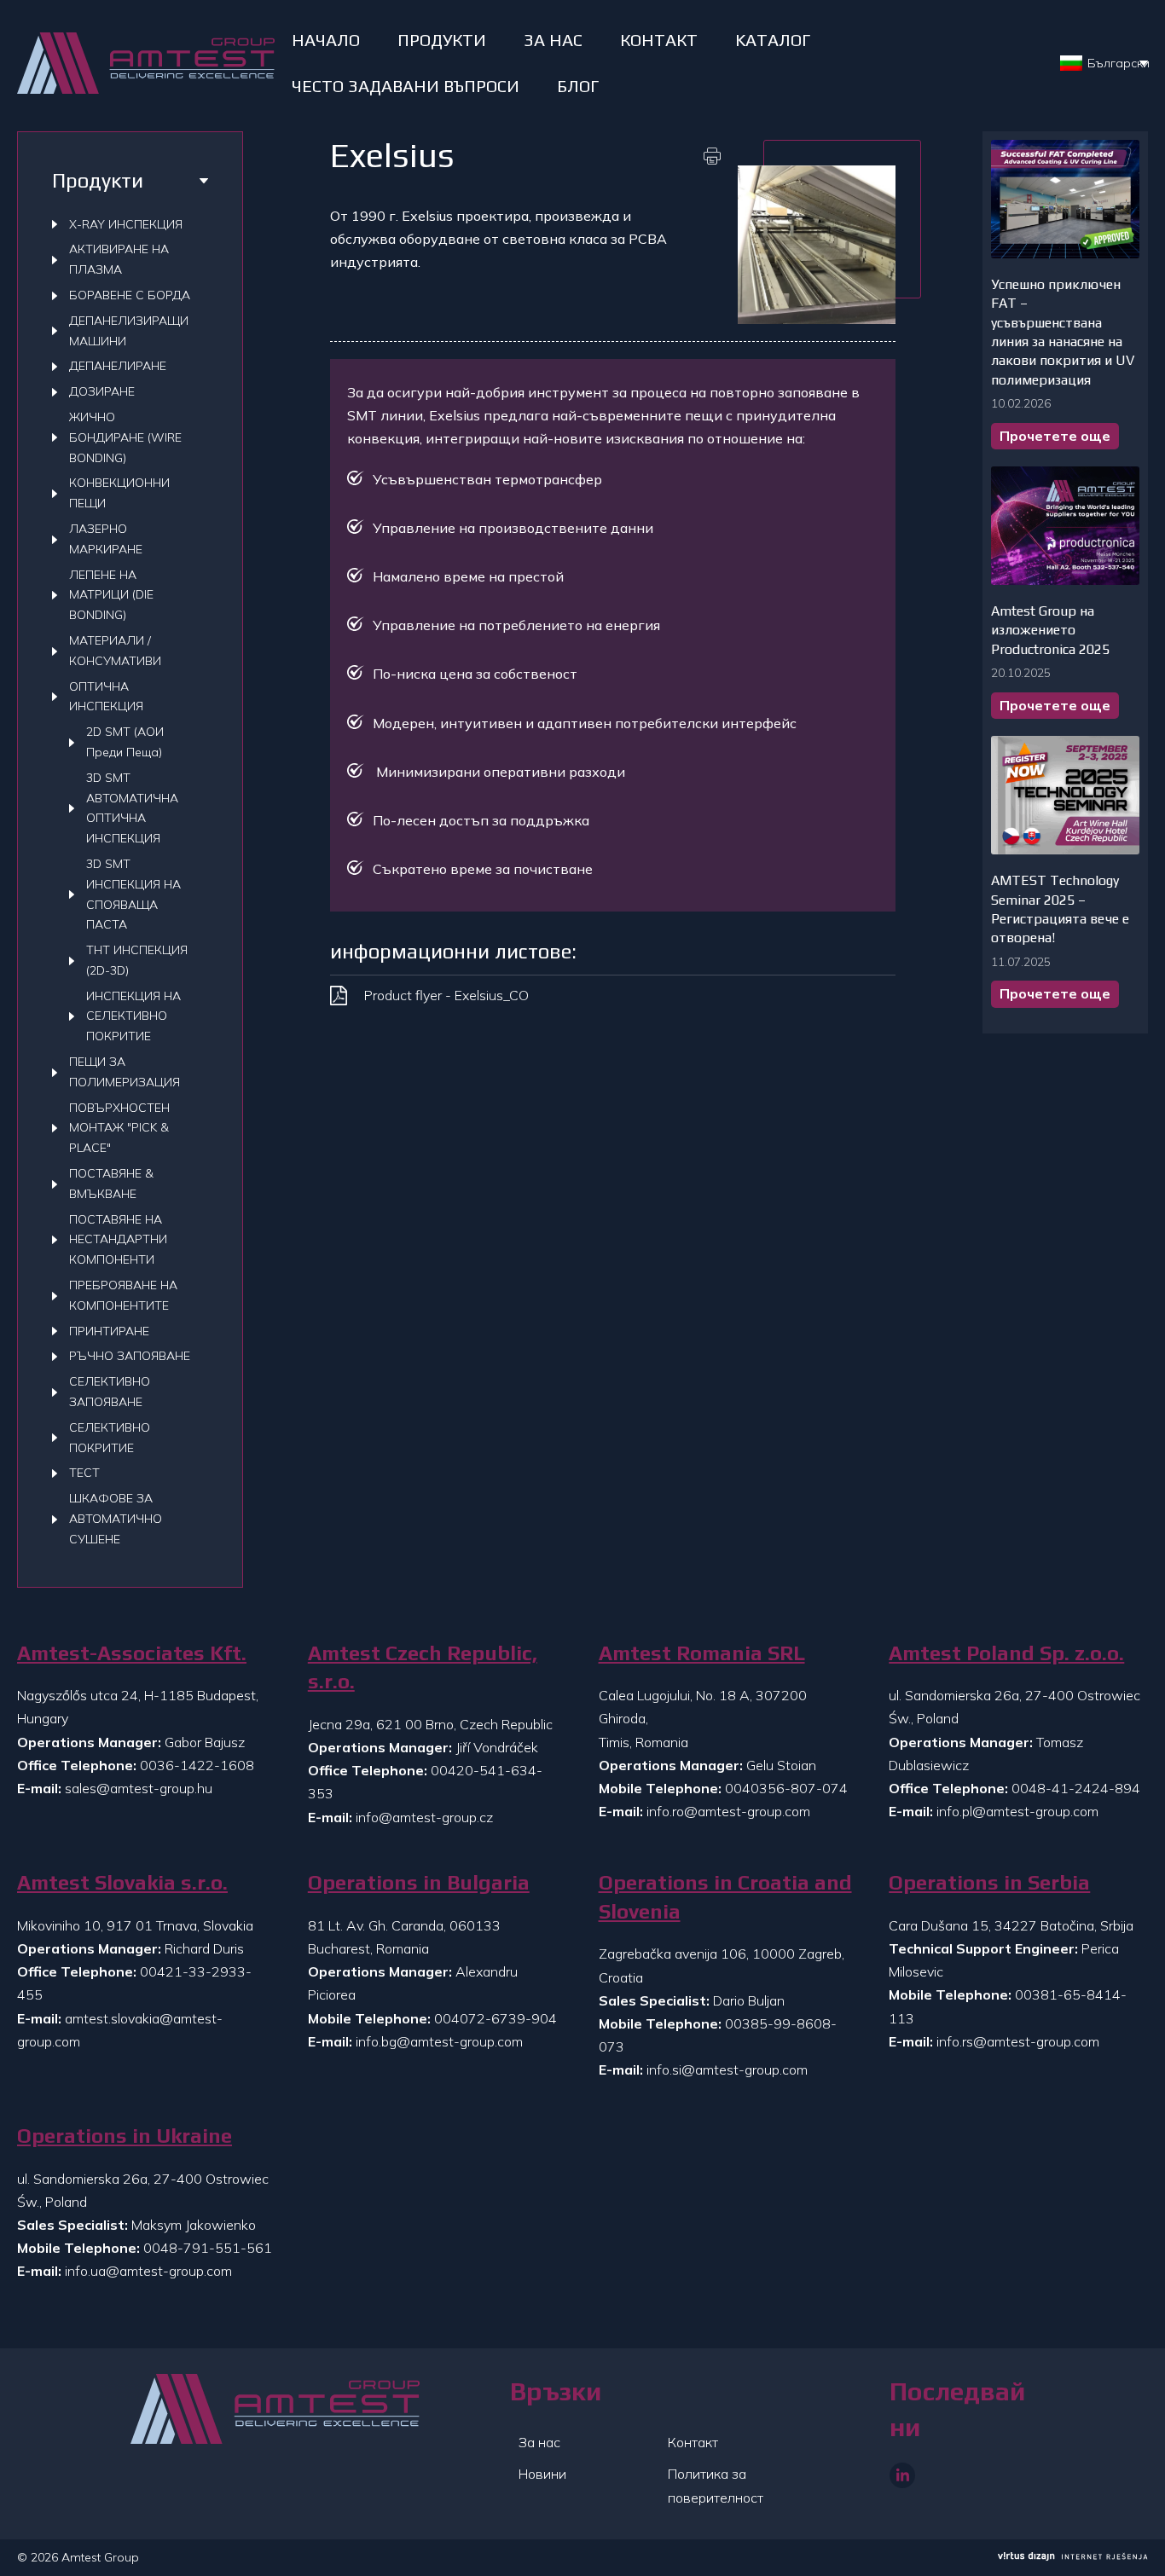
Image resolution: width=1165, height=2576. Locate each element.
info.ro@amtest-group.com (728, 1811)
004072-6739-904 (496, 2018)
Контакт (693, 2442)
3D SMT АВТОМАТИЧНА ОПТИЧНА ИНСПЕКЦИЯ (132, 808)
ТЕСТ (84, 1473)
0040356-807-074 (786, 1788)
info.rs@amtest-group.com (1018, 2041)
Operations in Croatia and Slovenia (725, 1897)
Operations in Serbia (989, 1882)
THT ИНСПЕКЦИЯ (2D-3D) (137, 960)
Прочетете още (1055, 436)
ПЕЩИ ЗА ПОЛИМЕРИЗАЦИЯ (125, 1072)
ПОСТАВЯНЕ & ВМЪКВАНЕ (111, 1184)
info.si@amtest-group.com (727, 2069)
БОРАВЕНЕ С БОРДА (130, 295)
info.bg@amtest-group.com (439, 2041)
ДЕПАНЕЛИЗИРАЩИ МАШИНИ (129, 331)
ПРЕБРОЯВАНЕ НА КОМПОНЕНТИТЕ (123, 1295)
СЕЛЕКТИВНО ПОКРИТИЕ (110, 1438)
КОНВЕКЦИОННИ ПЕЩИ (119, 493)
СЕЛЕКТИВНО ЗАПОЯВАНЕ (110, 1392)
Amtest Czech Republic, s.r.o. (423, 1667)
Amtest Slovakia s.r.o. (122, 1882)
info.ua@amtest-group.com (148, 2271)
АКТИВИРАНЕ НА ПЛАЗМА (119, 259)
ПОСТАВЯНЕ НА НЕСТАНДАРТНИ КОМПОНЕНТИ (118, 1240)
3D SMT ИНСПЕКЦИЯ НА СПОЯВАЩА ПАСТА (133, 894)
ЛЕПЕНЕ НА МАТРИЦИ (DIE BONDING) (111, 595)
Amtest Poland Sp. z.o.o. (1006, 1653)
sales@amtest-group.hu (139, 1788)
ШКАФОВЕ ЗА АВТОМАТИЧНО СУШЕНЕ (116, 1519)
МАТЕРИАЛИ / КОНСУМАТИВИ (115, 651)
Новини (542, 2474)
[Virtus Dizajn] (1073, 2558)
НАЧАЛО (326, 40)
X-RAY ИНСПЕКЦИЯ (126, 224)
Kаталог (773, 40)
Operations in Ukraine (125, 2136)
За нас (539, 2442)
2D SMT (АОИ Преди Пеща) (125, 742)
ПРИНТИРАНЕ (109, 1331)
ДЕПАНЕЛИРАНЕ (118, 366)
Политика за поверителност (716, 2485)
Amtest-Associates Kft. (132, 1653)
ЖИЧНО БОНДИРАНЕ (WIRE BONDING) (125, 437)
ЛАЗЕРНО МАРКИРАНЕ (106, 539)
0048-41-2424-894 (1076, 1788)
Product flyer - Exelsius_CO (446, 995)
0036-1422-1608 (197, 1765)
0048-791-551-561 (208, 2248)
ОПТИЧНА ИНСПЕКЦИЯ (106, 697)
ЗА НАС (553, 40)
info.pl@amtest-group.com (1017, 1811)
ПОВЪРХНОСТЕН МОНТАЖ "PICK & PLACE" (119, 1128)
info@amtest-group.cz (424, 1817)
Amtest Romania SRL (702, 1653)
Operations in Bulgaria (419, 1882)
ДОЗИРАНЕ (102, 391)
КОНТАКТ (659, 40)
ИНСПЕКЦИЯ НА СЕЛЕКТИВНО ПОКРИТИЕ (133, 1016)
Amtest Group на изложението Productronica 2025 (1050, 630)
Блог (578, 86)
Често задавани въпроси (406, 86)
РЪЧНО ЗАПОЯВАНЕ (130, 1356)
